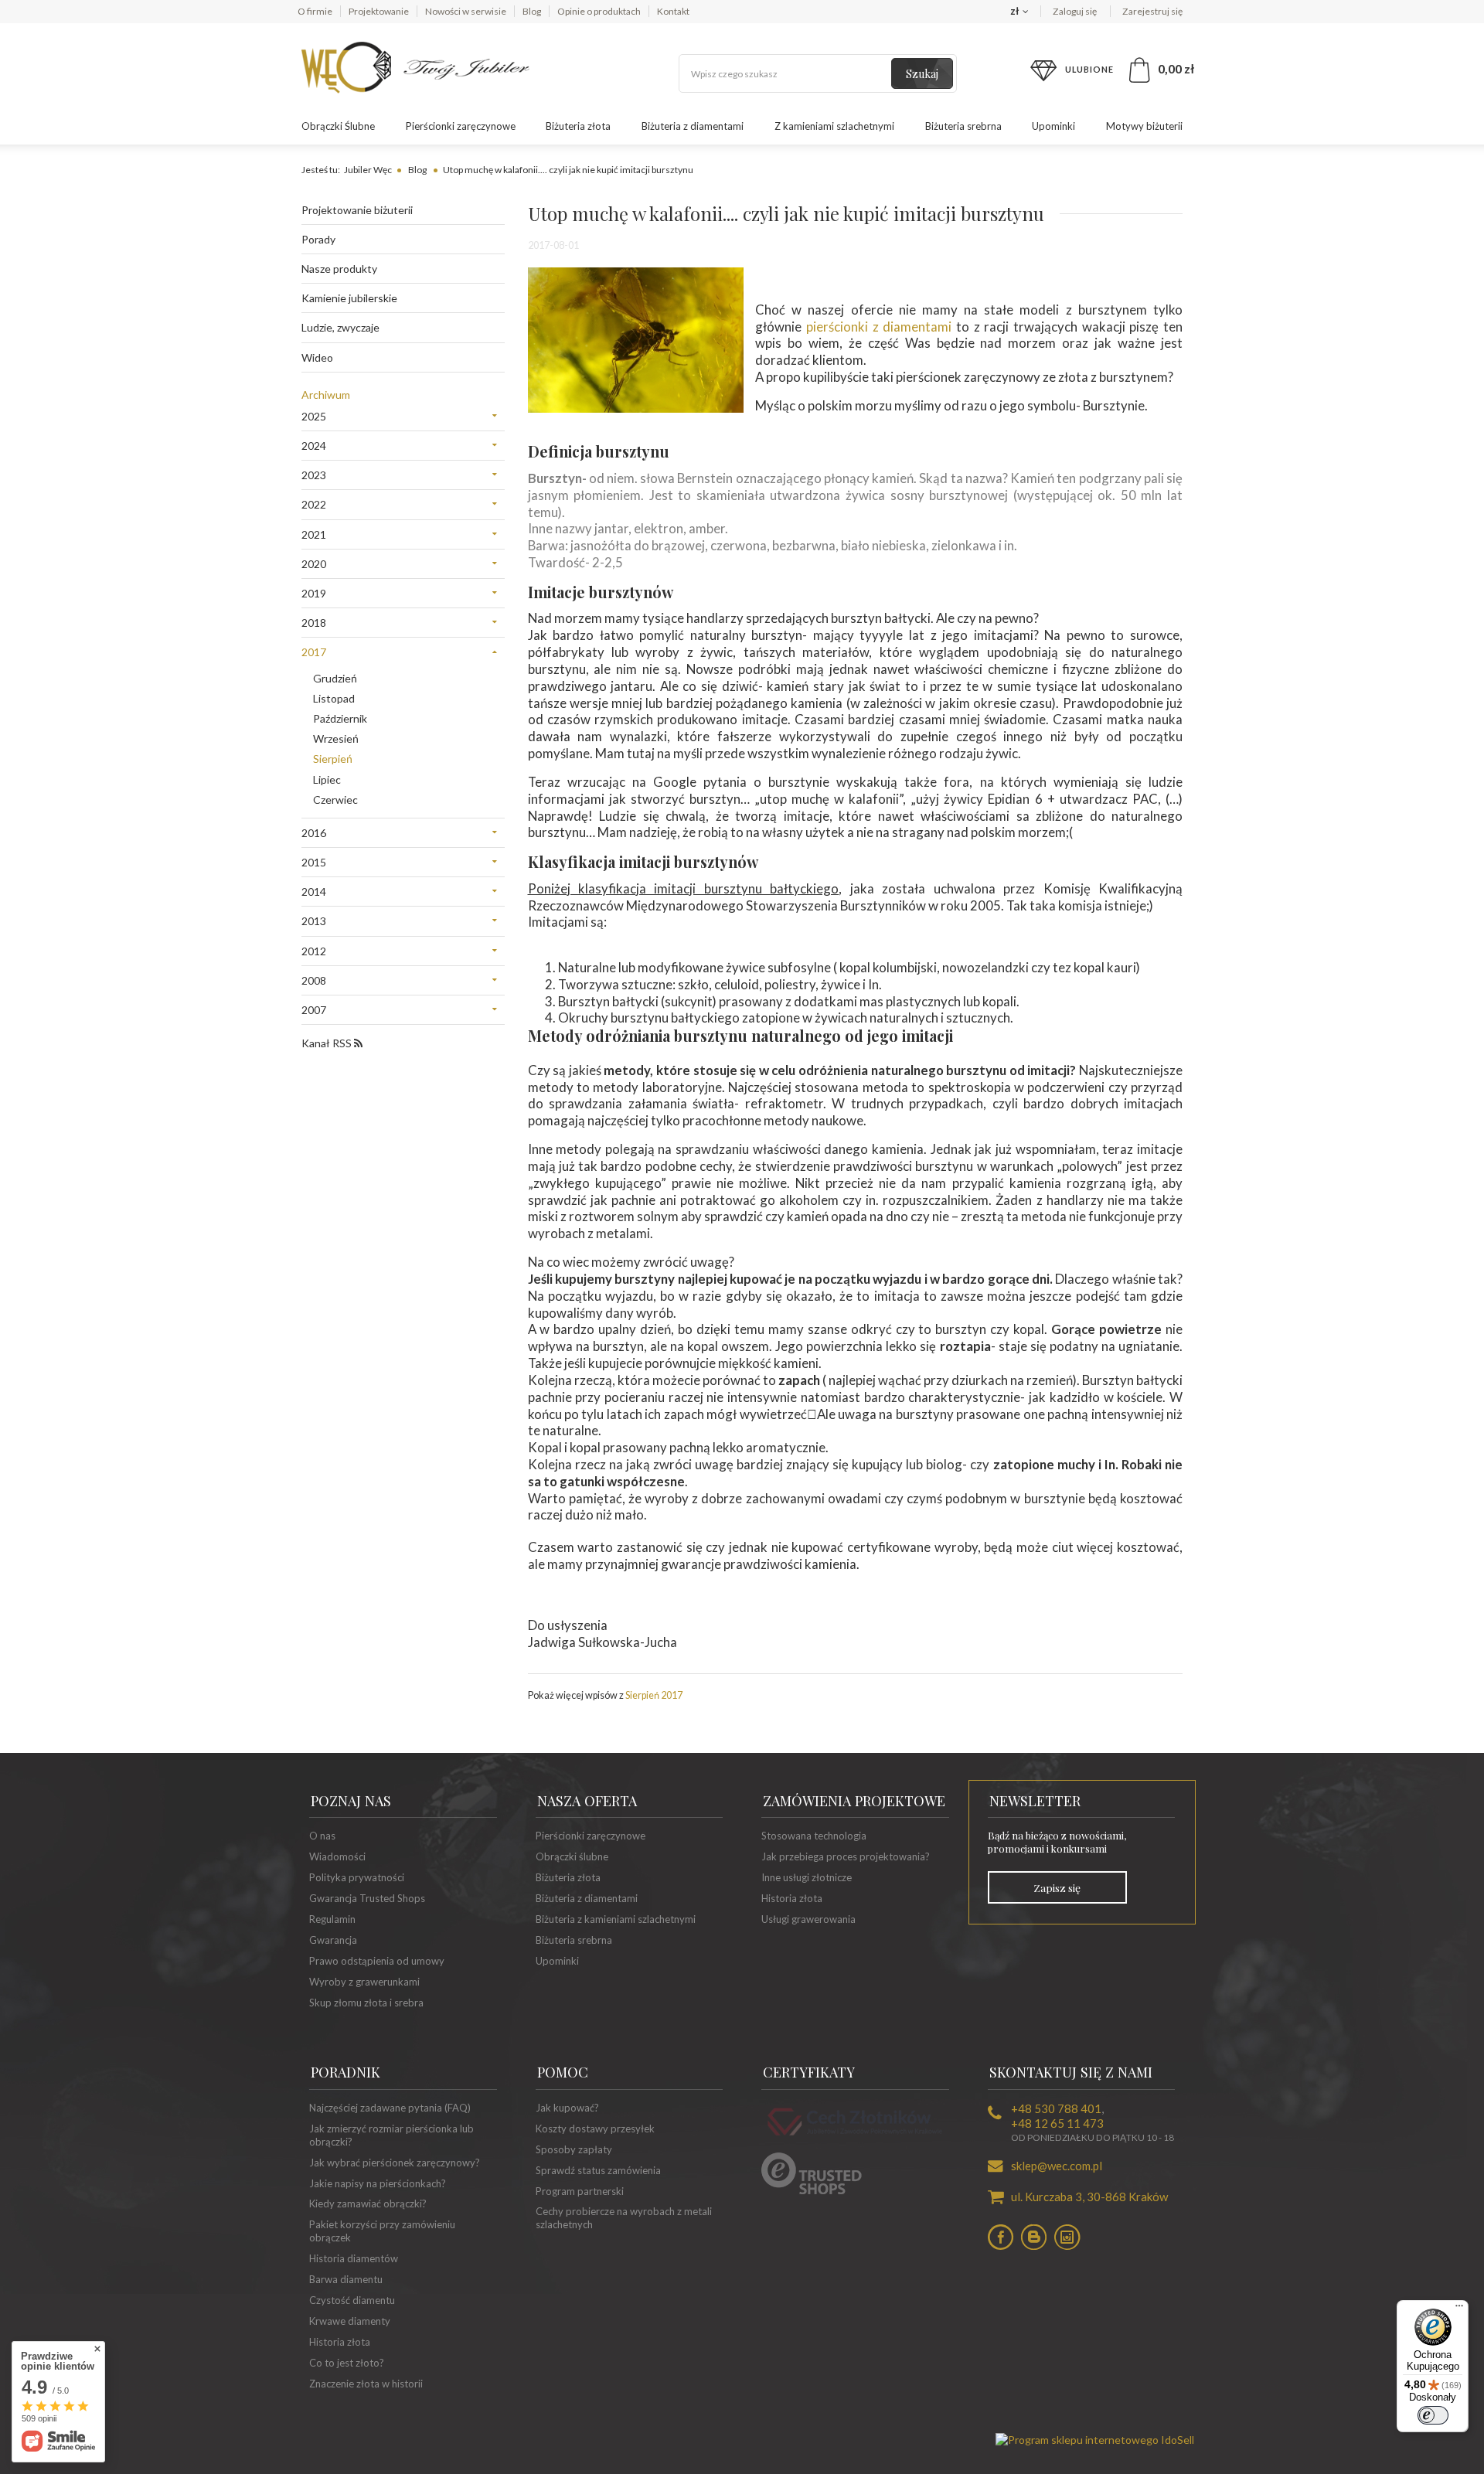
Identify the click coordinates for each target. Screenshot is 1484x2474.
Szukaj (922, 74)
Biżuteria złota (578, 126)
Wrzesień (336, 738)
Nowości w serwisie (466, 11)
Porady (318, 239)
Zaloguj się (1076, 11)
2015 (314, 862)
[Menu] (1459, 2309)
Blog (532, 11)
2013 (314, 921)
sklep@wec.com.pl (1057, 2166)
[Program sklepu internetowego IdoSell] (1095, 2440)
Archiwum (326, 395)
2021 (314, 534)
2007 (314, 1010)
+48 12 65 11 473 (1057, 2123)
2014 (314, 892)
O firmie (315, 11)
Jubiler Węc (368, 170)
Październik (340, 718)
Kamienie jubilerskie (349, 298)
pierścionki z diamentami (879, 327)
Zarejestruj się (1152, 11)
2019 (314, 593)
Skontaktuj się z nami (1071, 2072)
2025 (314, 416)
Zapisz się (1057, 1887)
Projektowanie (379, 11)
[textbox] (818, 73)
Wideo (317, 357)
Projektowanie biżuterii (357, 210)
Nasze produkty (339, 269)
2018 (314, 623)
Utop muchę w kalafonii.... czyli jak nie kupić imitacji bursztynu (568, 170)
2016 (314, 833)
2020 (314, 564)
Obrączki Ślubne (338, 126)
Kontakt (673, 11)
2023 (314, 475)
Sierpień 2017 (654, 1695)
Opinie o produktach (599, 11)
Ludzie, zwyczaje (340, 327)
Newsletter (1035, 1801)
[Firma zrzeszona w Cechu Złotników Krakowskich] (855, 2138)
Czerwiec (335, 800)
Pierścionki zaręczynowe (461, 126)
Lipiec (327, 779)
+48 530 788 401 (1056, 2108)
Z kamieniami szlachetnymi (834, 126)
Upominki (1053, 126)
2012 (314, 951)
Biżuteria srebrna (963, 126)
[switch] (1433, 2415)
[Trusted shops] (812, 2190)
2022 (314, 504)
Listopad (334, 698)
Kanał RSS (328, 1043)
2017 (314, 652)
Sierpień (333, 759)
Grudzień (335, 678)
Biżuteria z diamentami (693, 126)
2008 (314, 980)
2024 (314, 446)
